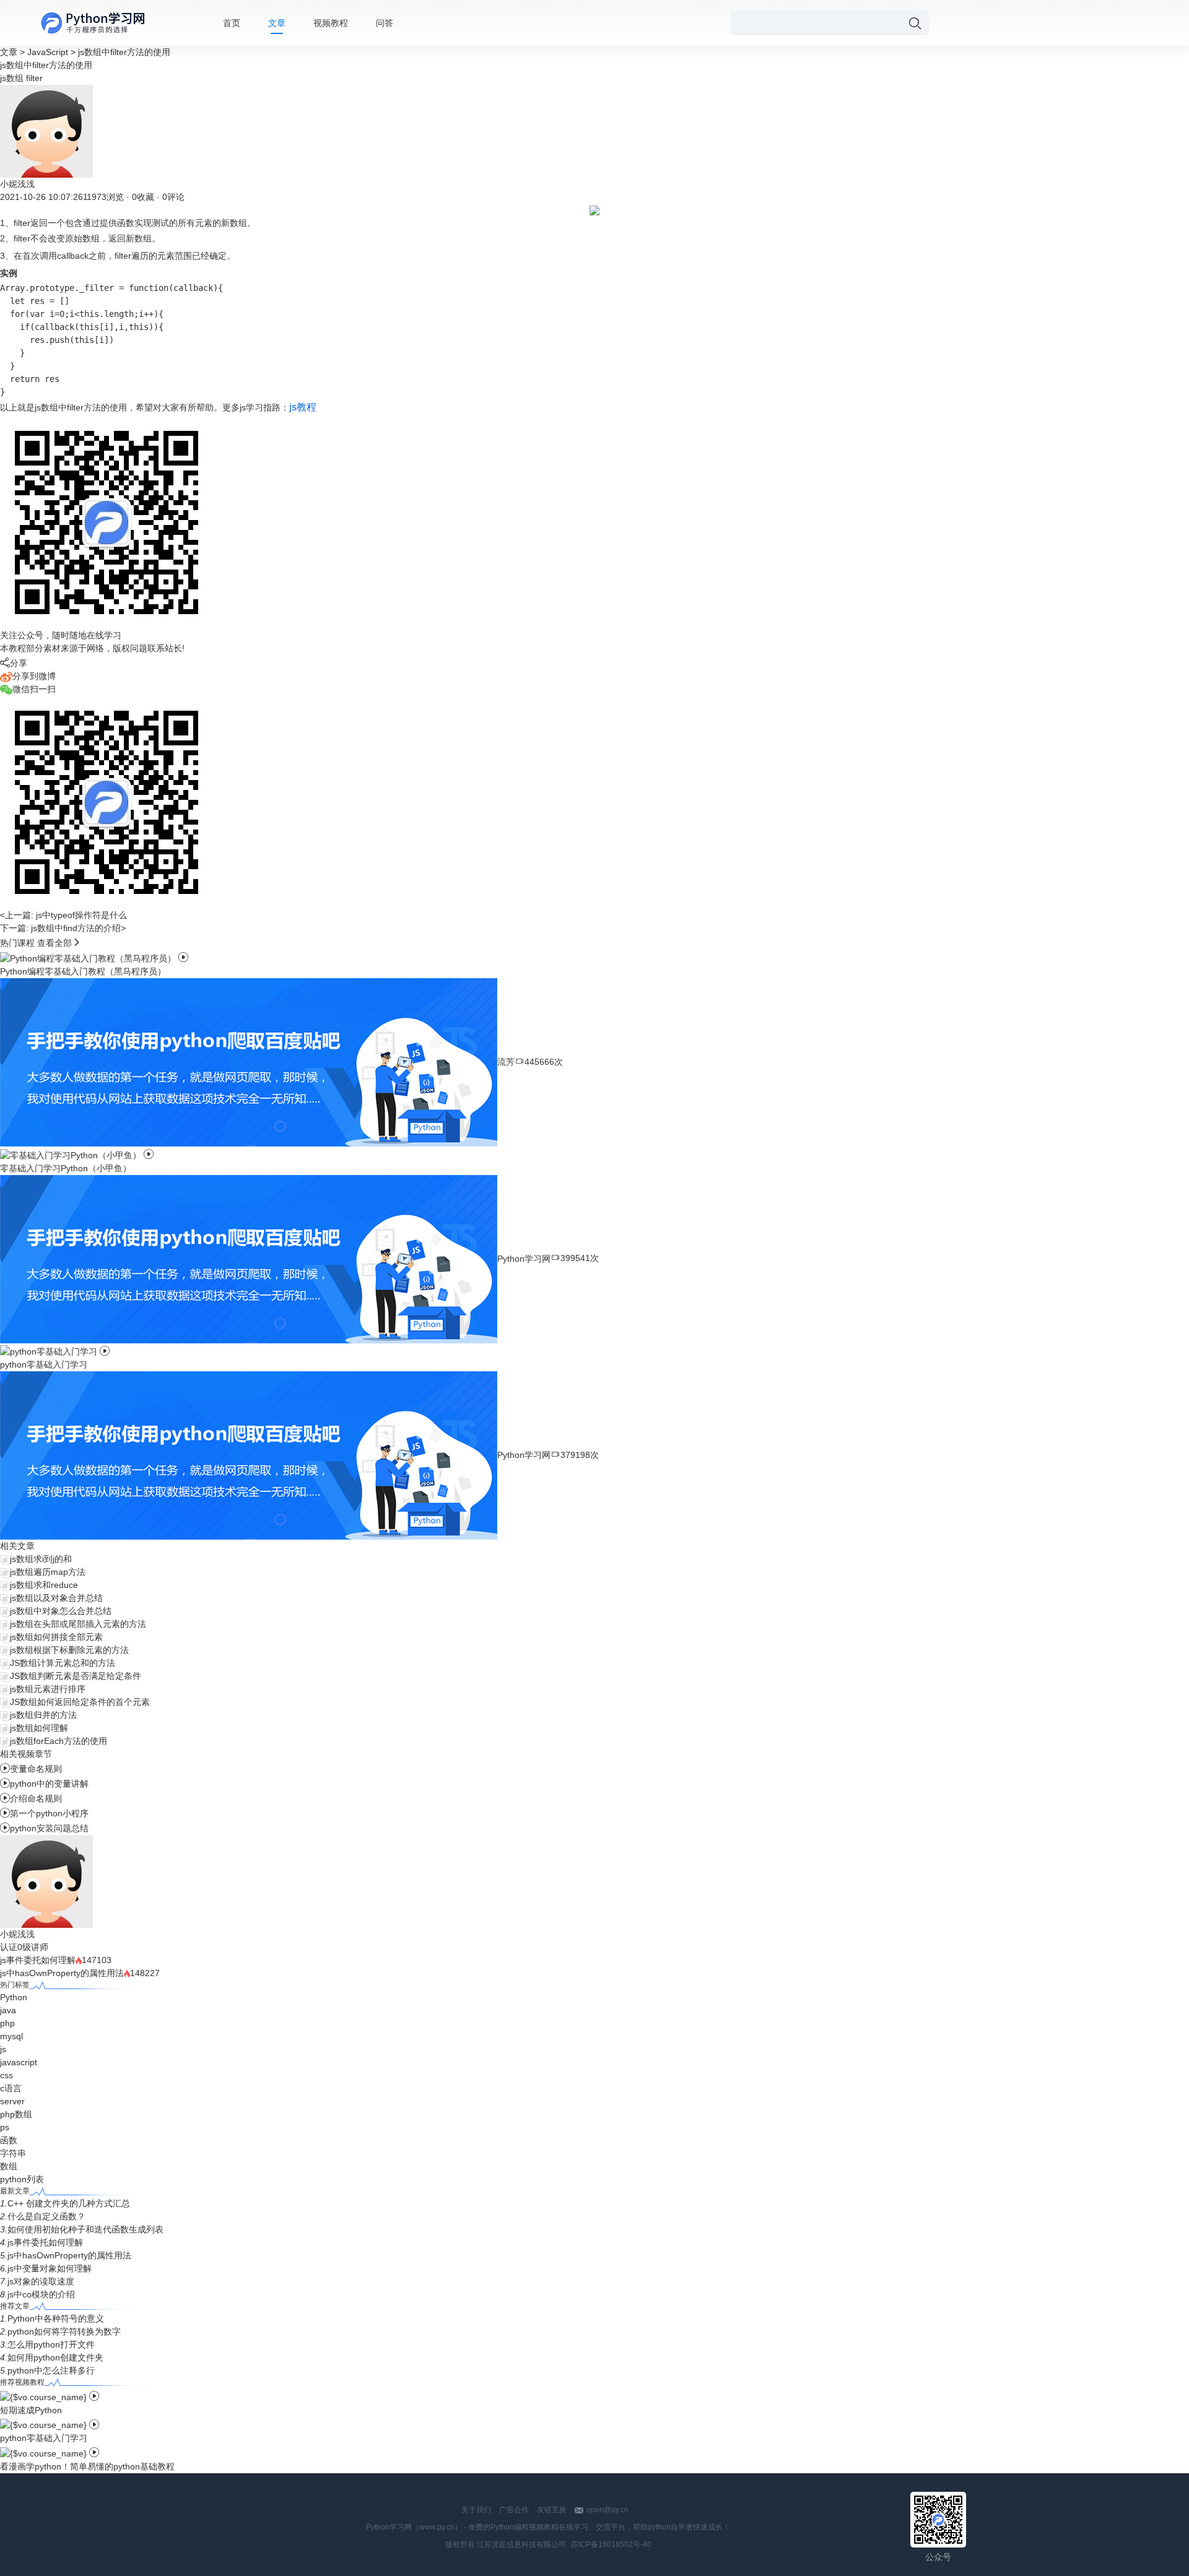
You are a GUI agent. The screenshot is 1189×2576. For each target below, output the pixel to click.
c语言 (11, 2088)
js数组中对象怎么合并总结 (61, 1611)
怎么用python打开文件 (51, 2344)
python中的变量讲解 (44, 1784)
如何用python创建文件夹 (55, 2357)
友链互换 (552, 2510)
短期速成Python (31, 2410)
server (12, 2101)
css (7, 2075)
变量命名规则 (31, 1769)
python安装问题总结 (44, 1828)
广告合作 (514, 2510)
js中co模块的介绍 (41, 2294)
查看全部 (54, 943)
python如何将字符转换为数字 (64, 2331)
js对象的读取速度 (41, 2281)
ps (5, 2127)
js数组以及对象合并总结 (56, 1598)
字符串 (13, 2153)
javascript (19, 2062)
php (7, 2023)
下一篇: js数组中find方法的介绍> (63, 928)
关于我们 (476, 2510)
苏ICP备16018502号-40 (611, 2544)
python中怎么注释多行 (51, 2370)
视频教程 (331, 23)
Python (14, 1997)
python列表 (22, 2179)
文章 (277, 23)
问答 (385, 23)
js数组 (12, 78)
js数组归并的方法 (43, 1715)
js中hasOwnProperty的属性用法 (62, 1973)
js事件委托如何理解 (38, 1960)
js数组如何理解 (39, 1728)
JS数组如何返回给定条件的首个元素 (80, 1702)
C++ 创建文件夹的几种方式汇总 (69, 2203)
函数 (9, 2140)
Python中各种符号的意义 (56, 2318)
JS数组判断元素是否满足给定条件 (76, 1676)
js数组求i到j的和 (41, 1559)
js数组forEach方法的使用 (59, 1741)
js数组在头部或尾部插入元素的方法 (78, 1624)
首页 (232, 23)
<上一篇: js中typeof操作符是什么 (63, 915)
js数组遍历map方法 (48, 1572)
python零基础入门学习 (44, 2438)
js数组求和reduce (44, 1585)
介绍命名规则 (31, 1798)
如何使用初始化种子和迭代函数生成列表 (85, 2229)
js (3, 2049)
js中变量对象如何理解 (50, 2268)
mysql (11, 2036)
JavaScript (48, 52)
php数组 (16, 2114)
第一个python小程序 (44, 1813)
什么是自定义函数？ (46, 2216)
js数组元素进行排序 (48, 1689)
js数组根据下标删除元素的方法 (69, 1650)
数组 (9, 2166)
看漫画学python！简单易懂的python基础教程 (87, 2466)
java (8, 2010)
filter (34, 78)
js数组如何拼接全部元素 (56, 1637)
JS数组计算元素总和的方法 (63, 1663)
